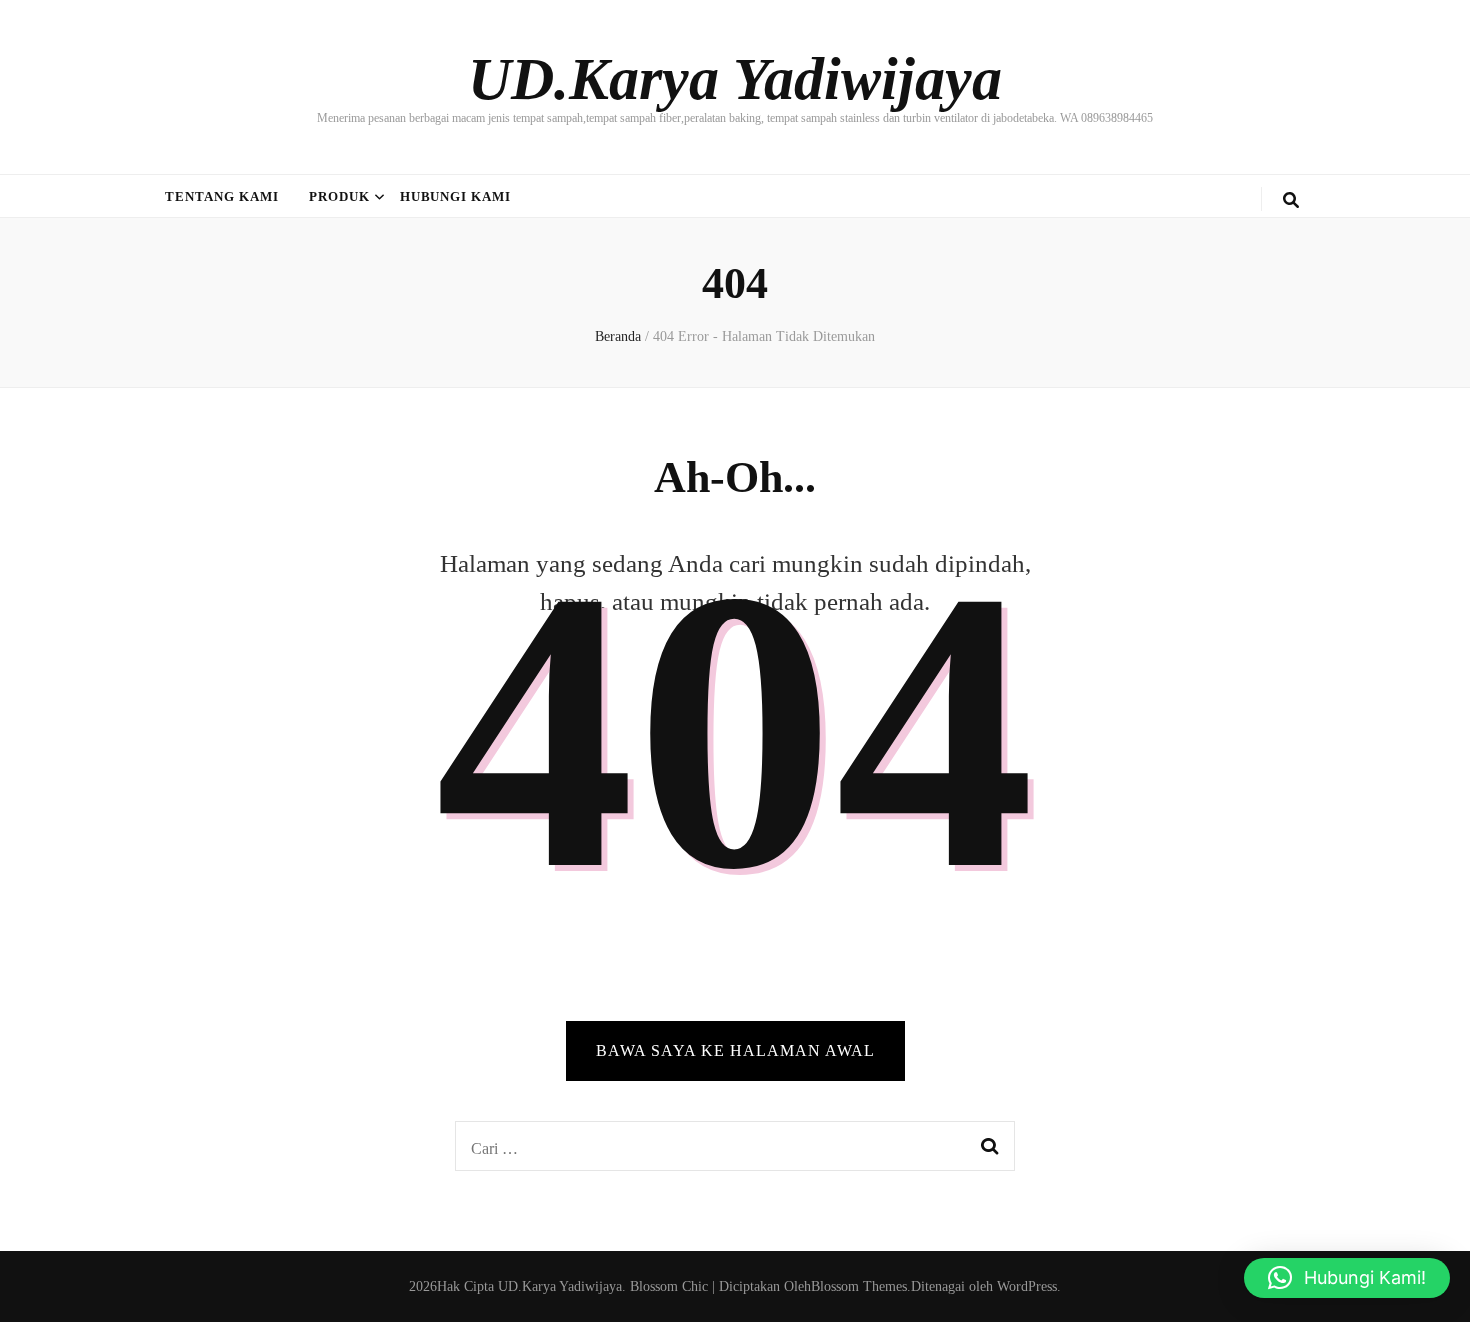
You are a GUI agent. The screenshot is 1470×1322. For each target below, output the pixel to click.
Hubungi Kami (456, 196)
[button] (1347, 1278)
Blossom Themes (859, 1286)
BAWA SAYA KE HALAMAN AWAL (735, 1050)
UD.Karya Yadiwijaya (735, 79)
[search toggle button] (1291, 200)
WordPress (1027, 1286)
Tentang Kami (222, 196)
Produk (339, 196)
